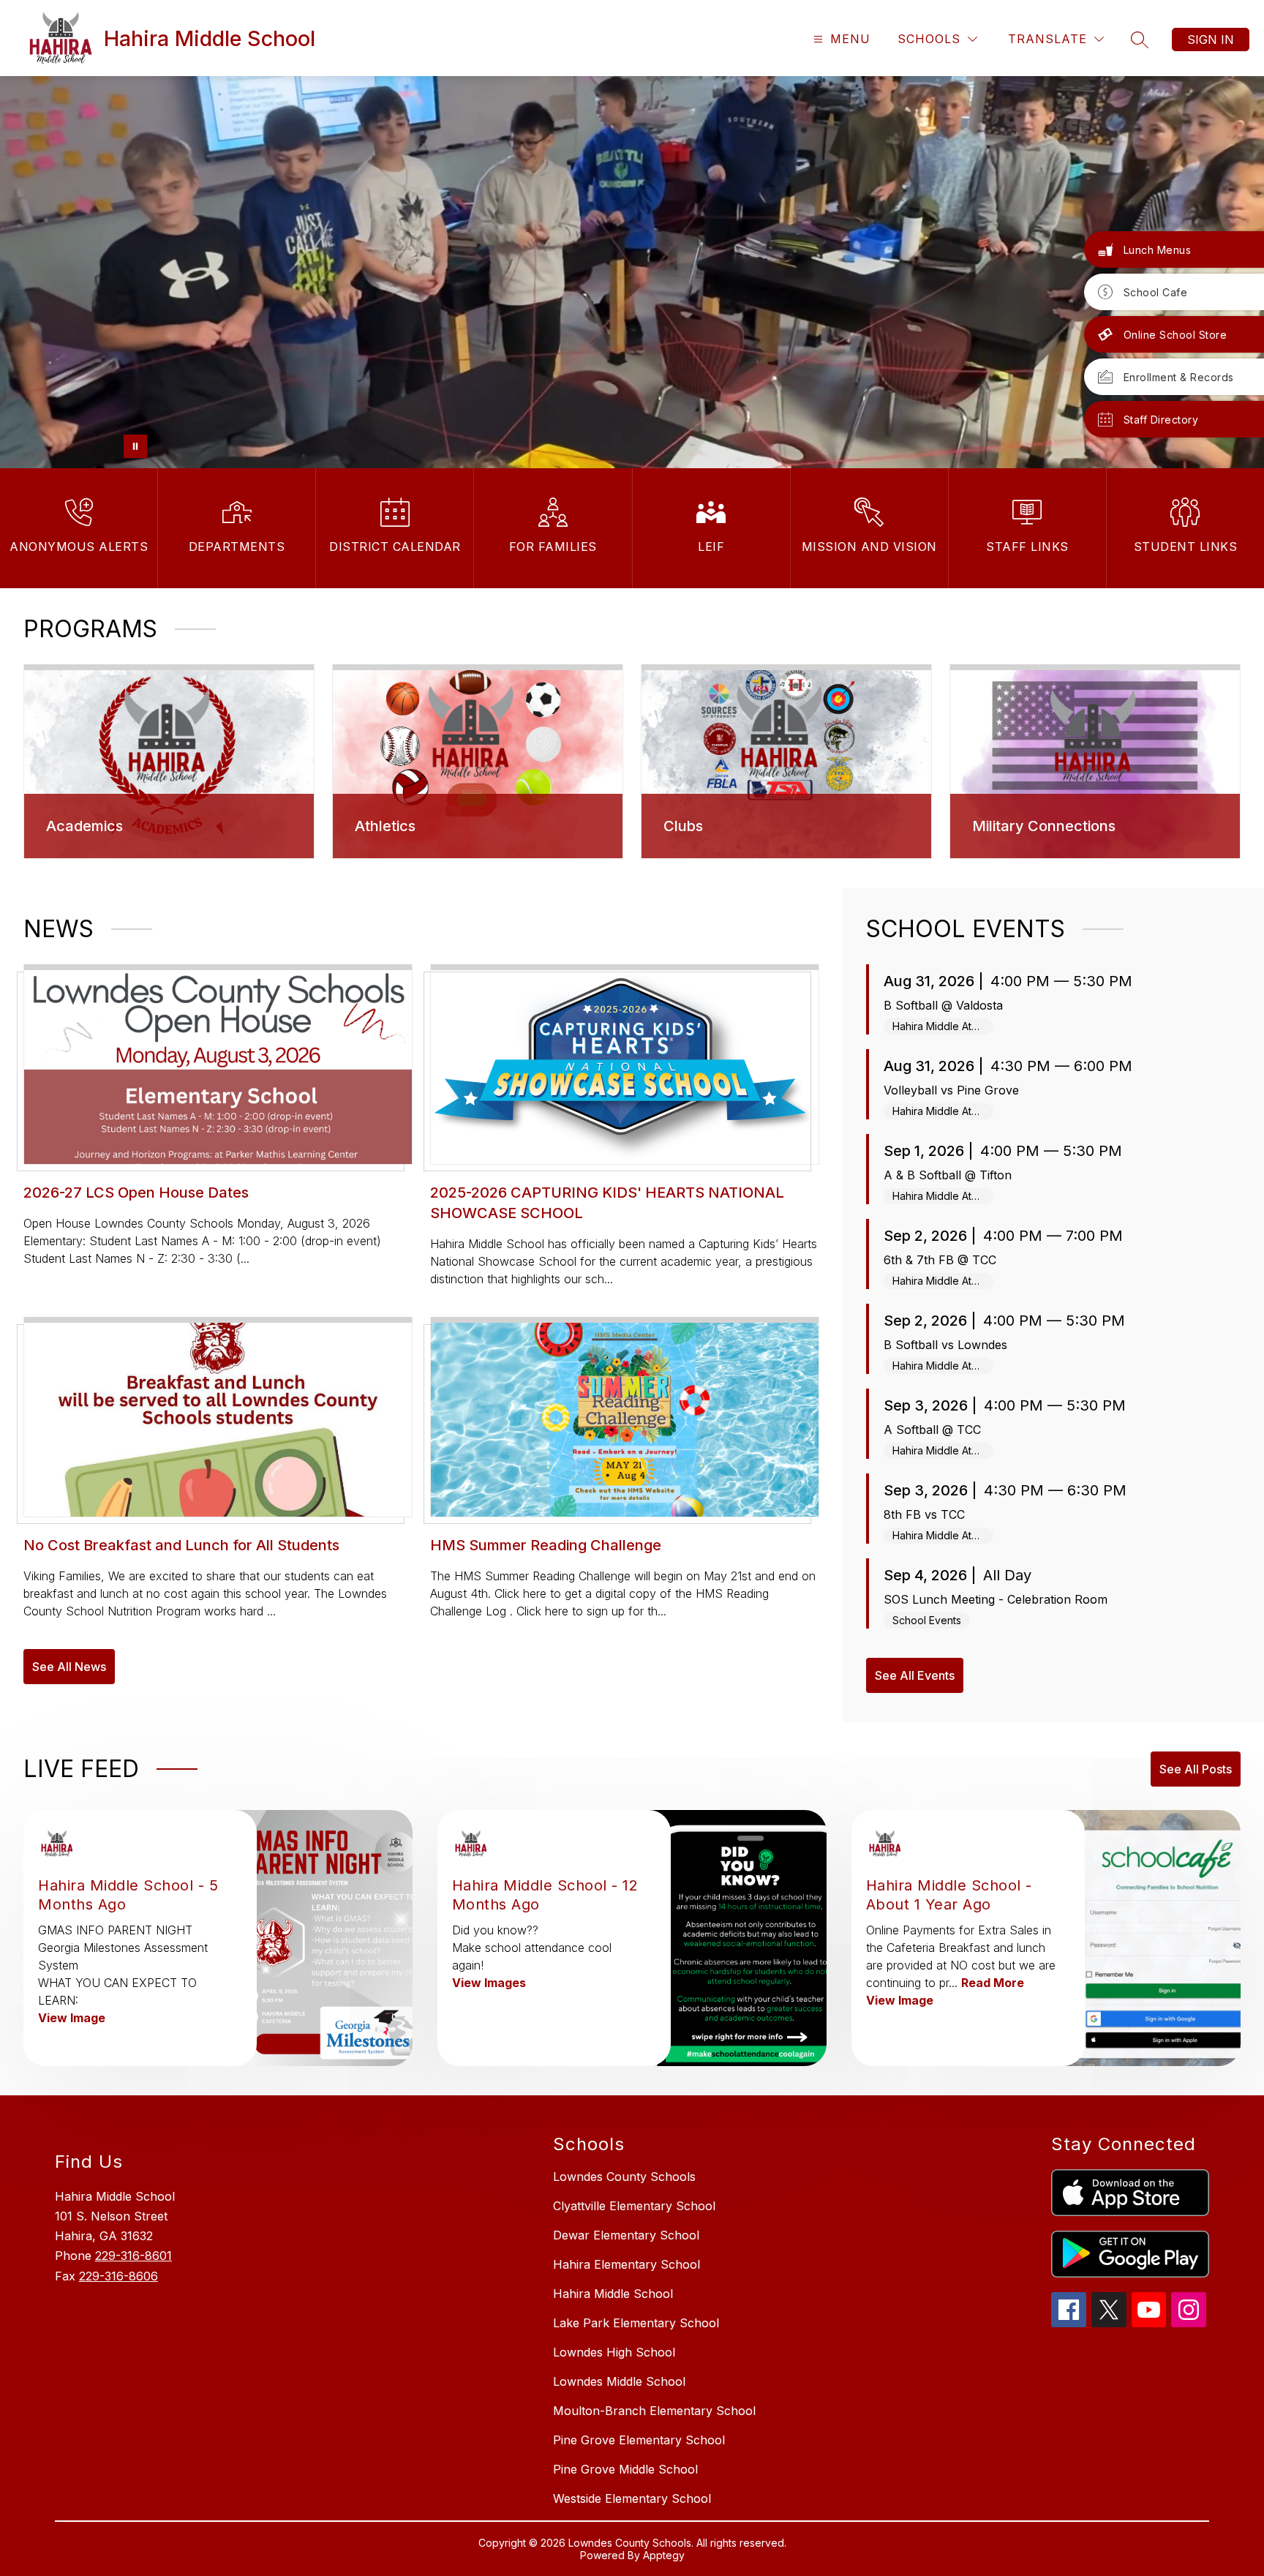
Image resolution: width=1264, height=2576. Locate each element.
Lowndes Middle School (619, 2381)
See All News (69, 1667)
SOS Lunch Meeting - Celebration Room (996, 1599)
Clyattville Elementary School (634, 2206)
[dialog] (169, 762)
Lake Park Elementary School (636, 2323)
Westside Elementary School (632, 2498)
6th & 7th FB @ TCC (940, 1260)
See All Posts (1196, 1769)
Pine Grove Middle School (625, 2469)
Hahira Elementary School (627, 2264)
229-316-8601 (133, 2256)
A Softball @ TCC (932, 1430)
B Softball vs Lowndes (945, 1345)
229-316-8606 (118, 2276)
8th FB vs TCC (924, 1514)
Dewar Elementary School (626, 2235)
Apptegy (664, 2555)
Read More (993, 1983)
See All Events (915, 1675)
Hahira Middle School (613, 2294)
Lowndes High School (614, 2352)
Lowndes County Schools (624, 2177)
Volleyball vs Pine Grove (951, 1090)
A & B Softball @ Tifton (948, 1175)
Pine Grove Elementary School (639, 2440)
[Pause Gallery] (135, 446)
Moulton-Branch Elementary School (654, 2411)
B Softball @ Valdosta (943, 1005)
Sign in (1211, 40)
